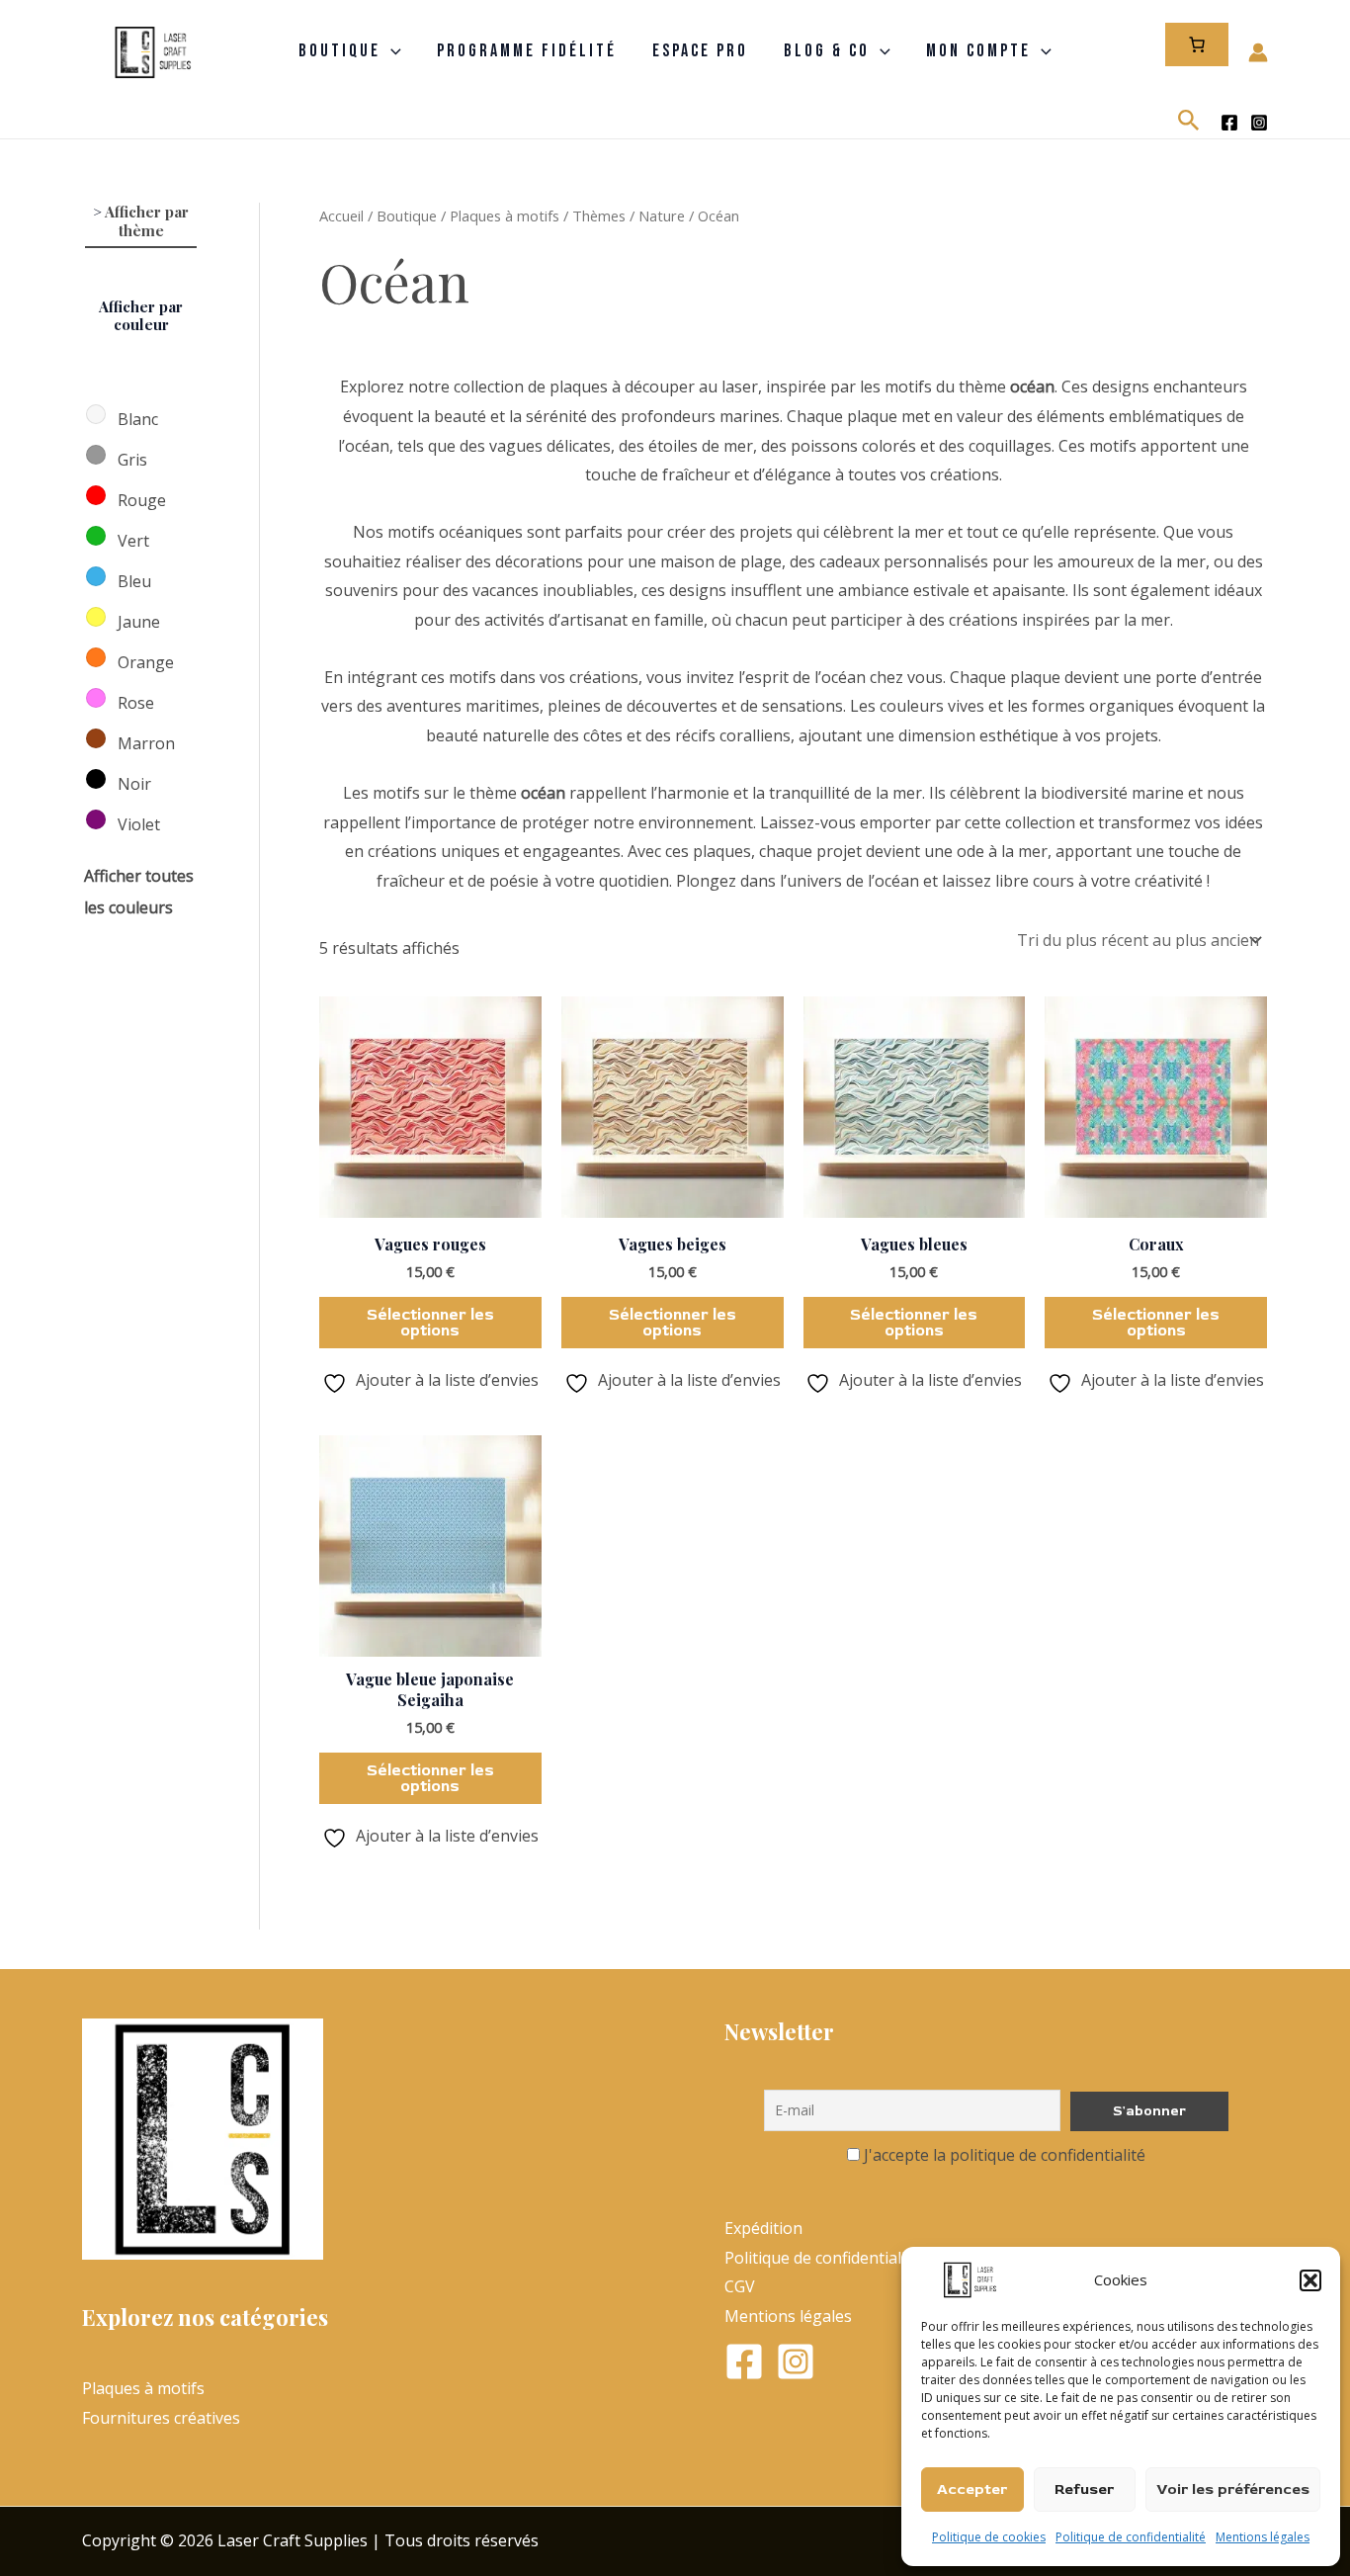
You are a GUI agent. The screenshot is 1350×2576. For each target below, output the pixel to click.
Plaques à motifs (505, 215)
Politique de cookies (989, 2537)
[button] (1310, 2280)
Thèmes (599, 215)
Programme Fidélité (527, 52)
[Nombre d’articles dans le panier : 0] (1197, 44)
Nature (662, 215)
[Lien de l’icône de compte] (1258, 52)
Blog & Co (827, 52)
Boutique (339, 52)
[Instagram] (1259, 123)
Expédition (763, 2228)
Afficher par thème (147, 221)
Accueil (341, 215)
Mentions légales (1263, 2537)
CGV (740, 2286)
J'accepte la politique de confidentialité (1005, 2155)
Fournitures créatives (161, 2418)
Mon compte (978, 52)
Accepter (972, 2490)
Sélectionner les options (430, 1323)
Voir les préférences (1233, 2490)
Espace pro (700, 52)
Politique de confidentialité (1131, 2537)
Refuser (1084, 2490)
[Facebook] (1229, 123)
